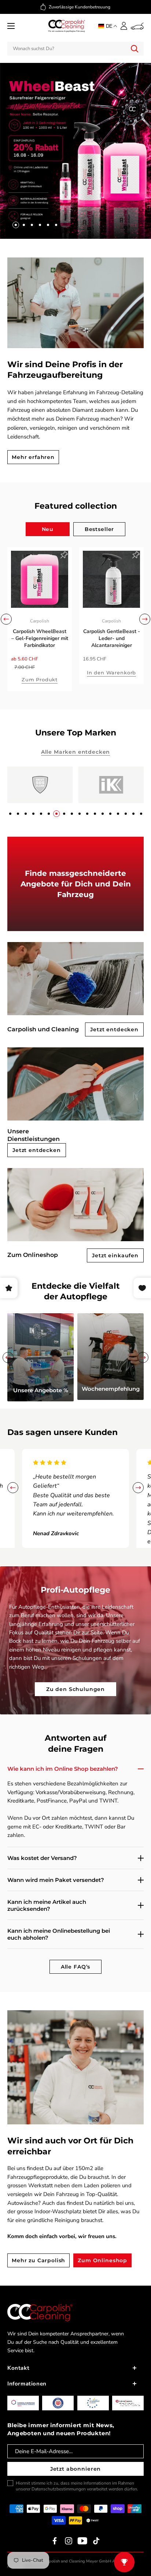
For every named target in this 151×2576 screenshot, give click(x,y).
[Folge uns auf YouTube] (82, 2541)
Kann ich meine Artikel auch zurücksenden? (47, 1905)
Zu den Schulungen (75, 1689)
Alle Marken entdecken (76, 752)
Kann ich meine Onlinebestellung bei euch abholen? (59, 1934)
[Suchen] (135, 49)
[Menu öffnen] (11, 26)
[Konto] (124, 26)
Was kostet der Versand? (42, 1858)
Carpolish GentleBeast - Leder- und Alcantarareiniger (112, 638)
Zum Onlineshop (102, 2260)
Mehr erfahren (33, 457)
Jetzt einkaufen (115, 1255)
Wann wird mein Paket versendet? (56, 1880)
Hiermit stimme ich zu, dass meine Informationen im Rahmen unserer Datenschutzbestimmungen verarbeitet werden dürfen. (77, 2486)
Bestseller (99, 529)
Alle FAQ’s (75, 1967)
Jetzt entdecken (114, 1029)
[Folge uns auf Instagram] (69, 2541)
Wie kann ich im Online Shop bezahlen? (63, 1769)
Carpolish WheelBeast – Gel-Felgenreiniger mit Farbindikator (40, 638)
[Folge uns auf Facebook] (55, 2541)
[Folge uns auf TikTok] (96, 2541)
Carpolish (40, 621)
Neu (48, 529)
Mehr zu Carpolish (38, 2260)
